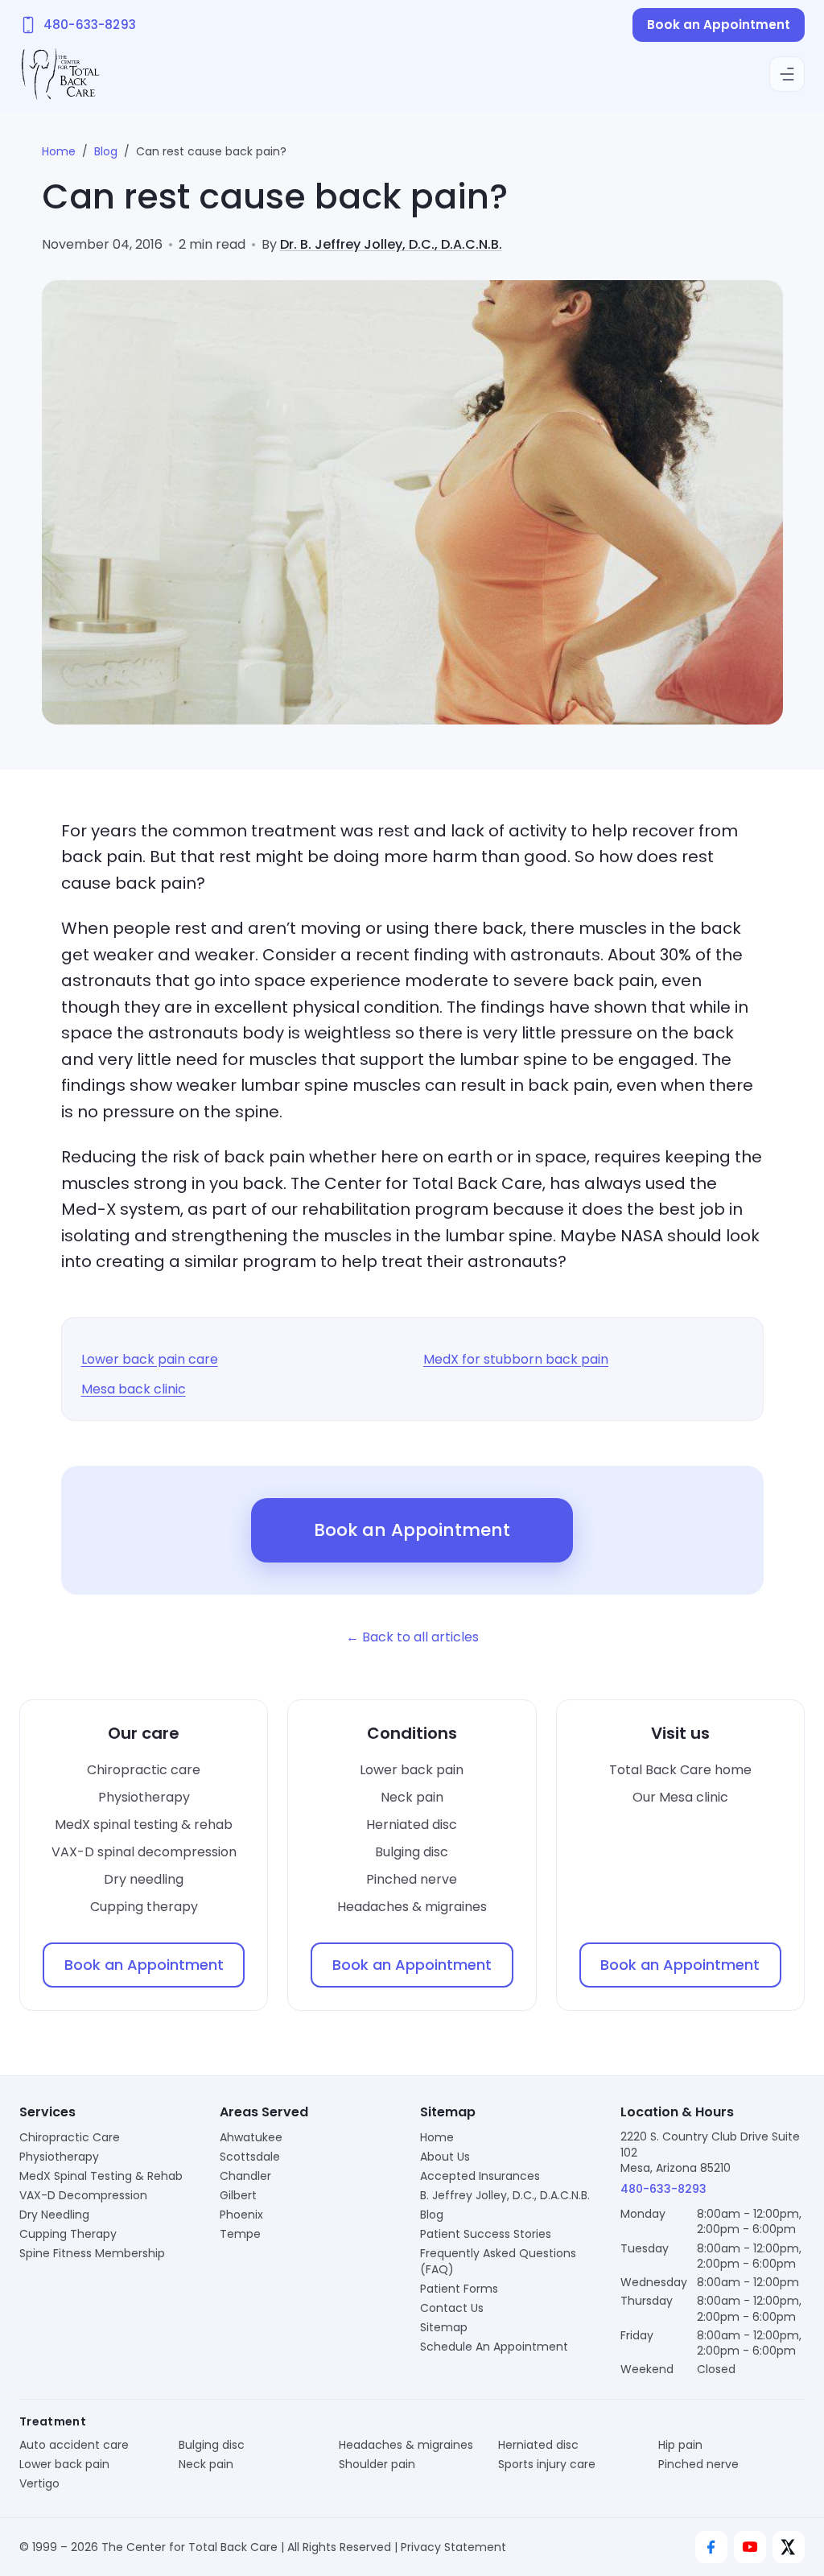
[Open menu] (787, 74)
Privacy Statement (453, 2547)
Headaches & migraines (412, 1907)
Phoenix (241, 2215)
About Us (445, 2157)
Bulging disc (412, 1852)
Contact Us (452, 2308)
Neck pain (412, 1797)
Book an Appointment (719, 25)
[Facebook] (711, 2547)
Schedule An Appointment (494, 2347)
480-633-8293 (663, 2189)
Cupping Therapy (68, 2234)
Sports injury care (547, 2464)
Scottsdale (250, 2157)
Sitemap (444, 2327)
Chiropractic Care (70, 2137)
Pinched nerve (412, 1879)
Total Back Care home (680, 1770)
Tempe (240, 2234)
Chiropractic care (144, 1770)
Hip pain (680, 2445)
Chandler (245, 2176)
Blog (106, 151)
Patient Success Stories (486, 2234)
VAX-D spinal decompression (144, 1852)
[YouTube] (750, 2547)
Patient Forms (459, 2289)
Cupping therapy (144, 1907)
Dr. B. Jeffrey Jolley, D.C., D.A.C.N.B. (391, 244)
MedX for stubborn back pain (516, 1359)
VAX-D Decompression (83, 2195)
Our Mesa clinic (680, 1797)
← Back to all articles (412, 1637)
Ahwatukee (251, 2137)
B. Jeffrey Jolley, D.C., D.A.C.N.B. (505, 2195)
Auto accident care (74, 2445)
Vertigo (39, 2483)
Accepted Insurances (480, 2176)
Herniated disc (412, 1825)
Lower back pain (412, 1770)
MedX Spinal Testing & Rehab (101, 2176)
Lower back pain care (150, 1359)
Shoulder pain (377, 2464)
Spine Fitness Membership (92, 2253)
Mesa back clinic (134, 1389)
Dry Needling (54, 2215)
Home (59, 151)
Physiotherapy (144, 1797)
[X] (789, 2547)
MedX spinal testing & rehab (144, 1825)
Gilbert (238, 2195)
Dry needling (144, 1879)
